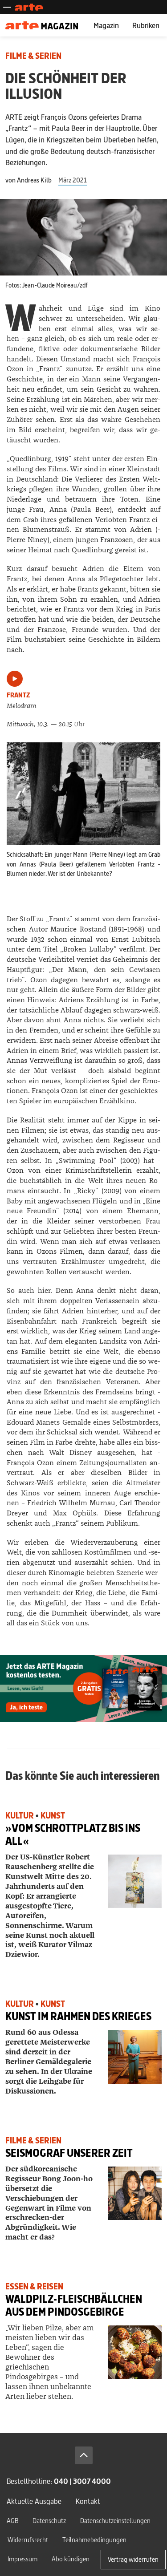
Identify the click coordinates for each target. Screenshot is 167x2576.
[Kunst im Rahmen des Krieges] (135, 2057)
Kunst (53, 1816)
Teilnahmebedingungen (94, 2540)
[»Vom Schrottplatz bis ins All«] (135, 1881)
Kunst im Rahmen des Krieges (78, 2016)
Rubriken (146, 25)
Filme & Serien (33, 56)
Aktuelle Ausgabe (34, 2501)
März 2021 (73, 180)
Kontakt (88, 2501)
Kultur (20, 1816)
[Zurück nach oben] (84, 2455)
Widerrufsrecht (28, 2540)
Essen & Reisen (34, 2286)
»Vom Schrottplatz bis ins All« (73, 1835)
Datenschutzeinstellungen (115, 2521)
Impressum (22, 2559)
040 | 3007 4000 (82, 2481)
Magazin (106, 25)
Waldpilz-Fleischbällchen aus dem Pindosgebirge (74, 2305)
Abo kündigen (71, 2559)
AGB (12, 2521)
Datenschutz (49, 2521)
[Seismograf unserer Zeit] (135, 2193)
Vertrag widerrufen (133, 2559)
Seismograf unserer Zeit (69, 2153)
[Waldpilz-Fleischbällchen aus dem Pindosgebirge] (135, 2352)
